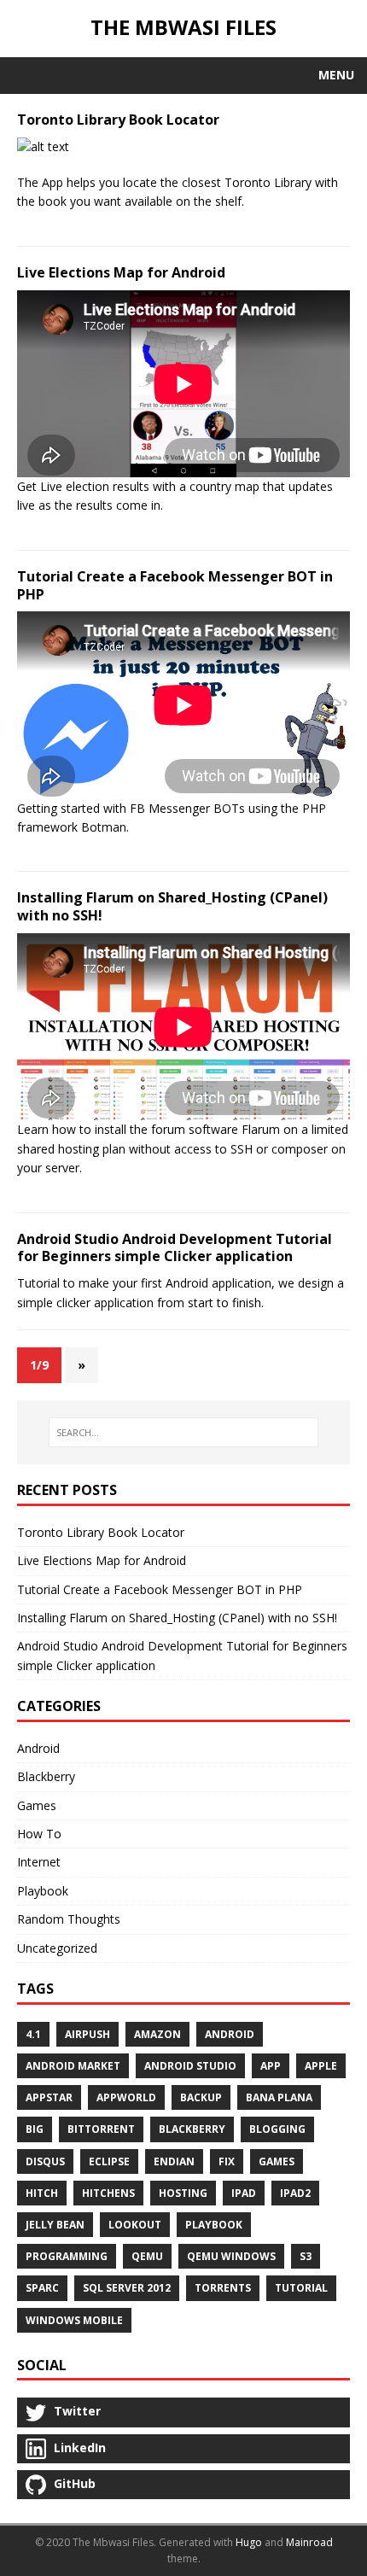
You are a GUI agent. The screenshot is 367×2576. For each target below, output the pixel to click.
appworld (126, 2097)
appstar (49, 2097)
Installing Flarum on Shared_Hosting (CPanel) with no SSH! (172, 906)
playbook (214, 2225)
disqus (45, 2161)
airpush (87, 2034)
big (35, 2129)
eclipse (109, 2161)
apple (321, 2066)
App (271, 2066)
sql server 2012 (127, 2288)
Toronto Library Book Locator (118, 120)
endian (174, 2161)
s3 (306, 2256)
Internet (39, 1862)
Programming (67, 2256)
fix (227, 2161)
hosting (183, 2193)
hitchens (108, 2193)
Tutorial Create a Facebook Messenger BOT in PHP (175, 585)
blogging (277, 2129)
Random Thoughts (69, 1919)
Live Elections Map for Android (121, 272)
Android (38, 1748)
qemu (147, 2256)
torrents (223, 2288)
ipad (244, 2193)
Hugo (249, 2542)
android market (73, 2066)
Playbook (43, 1891)
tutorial (301, 2288)
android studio (190, 2066)
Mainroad (309, 2542)
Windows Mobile (74, 2320)
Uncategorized (57, 1948)
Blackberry (46, 1776)
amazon (157, 2034)
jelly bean (55, 2225)
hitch (42, 2193)
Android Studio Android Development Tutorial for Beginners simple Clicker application (175, 1248)
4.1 (33, 2034)
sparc (42, 2288)
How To (39, 1834)
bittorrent (101, 2129)
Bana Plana (279, 2097)
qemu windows (231, 2256)
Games (37, 1805)
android (230, 2034)
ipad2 (295, 2193)
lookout (135, 2225)
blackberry (192, 2129)
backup (201, 2097)
